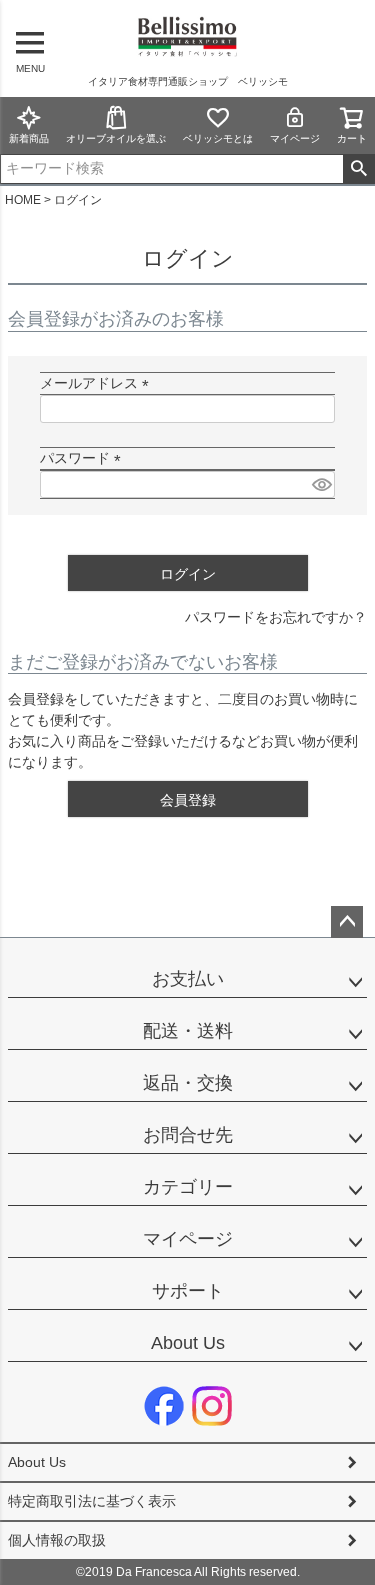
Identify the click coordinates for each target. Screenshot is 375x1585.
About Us (188, 1343)
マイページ (295, 138)
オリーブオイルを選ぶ (116, 138)
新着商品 (29, 138)
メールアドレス (98, 383)
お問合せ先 (188, 1135)
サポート (188, 1291)
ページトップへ (347, 922)
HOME (23, 200)
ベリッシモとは (218, 138)
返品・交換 (188, 1083)
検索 (358, 169)
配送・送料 (188, 1031)
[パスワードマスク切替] (320, 485)
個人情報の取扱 (57, 1540)
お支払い (188, 979)
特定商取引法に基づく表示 (92, 1501)
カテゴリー (188, 1187)
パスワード (84, 458)
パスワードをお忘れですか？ (276, 617)
